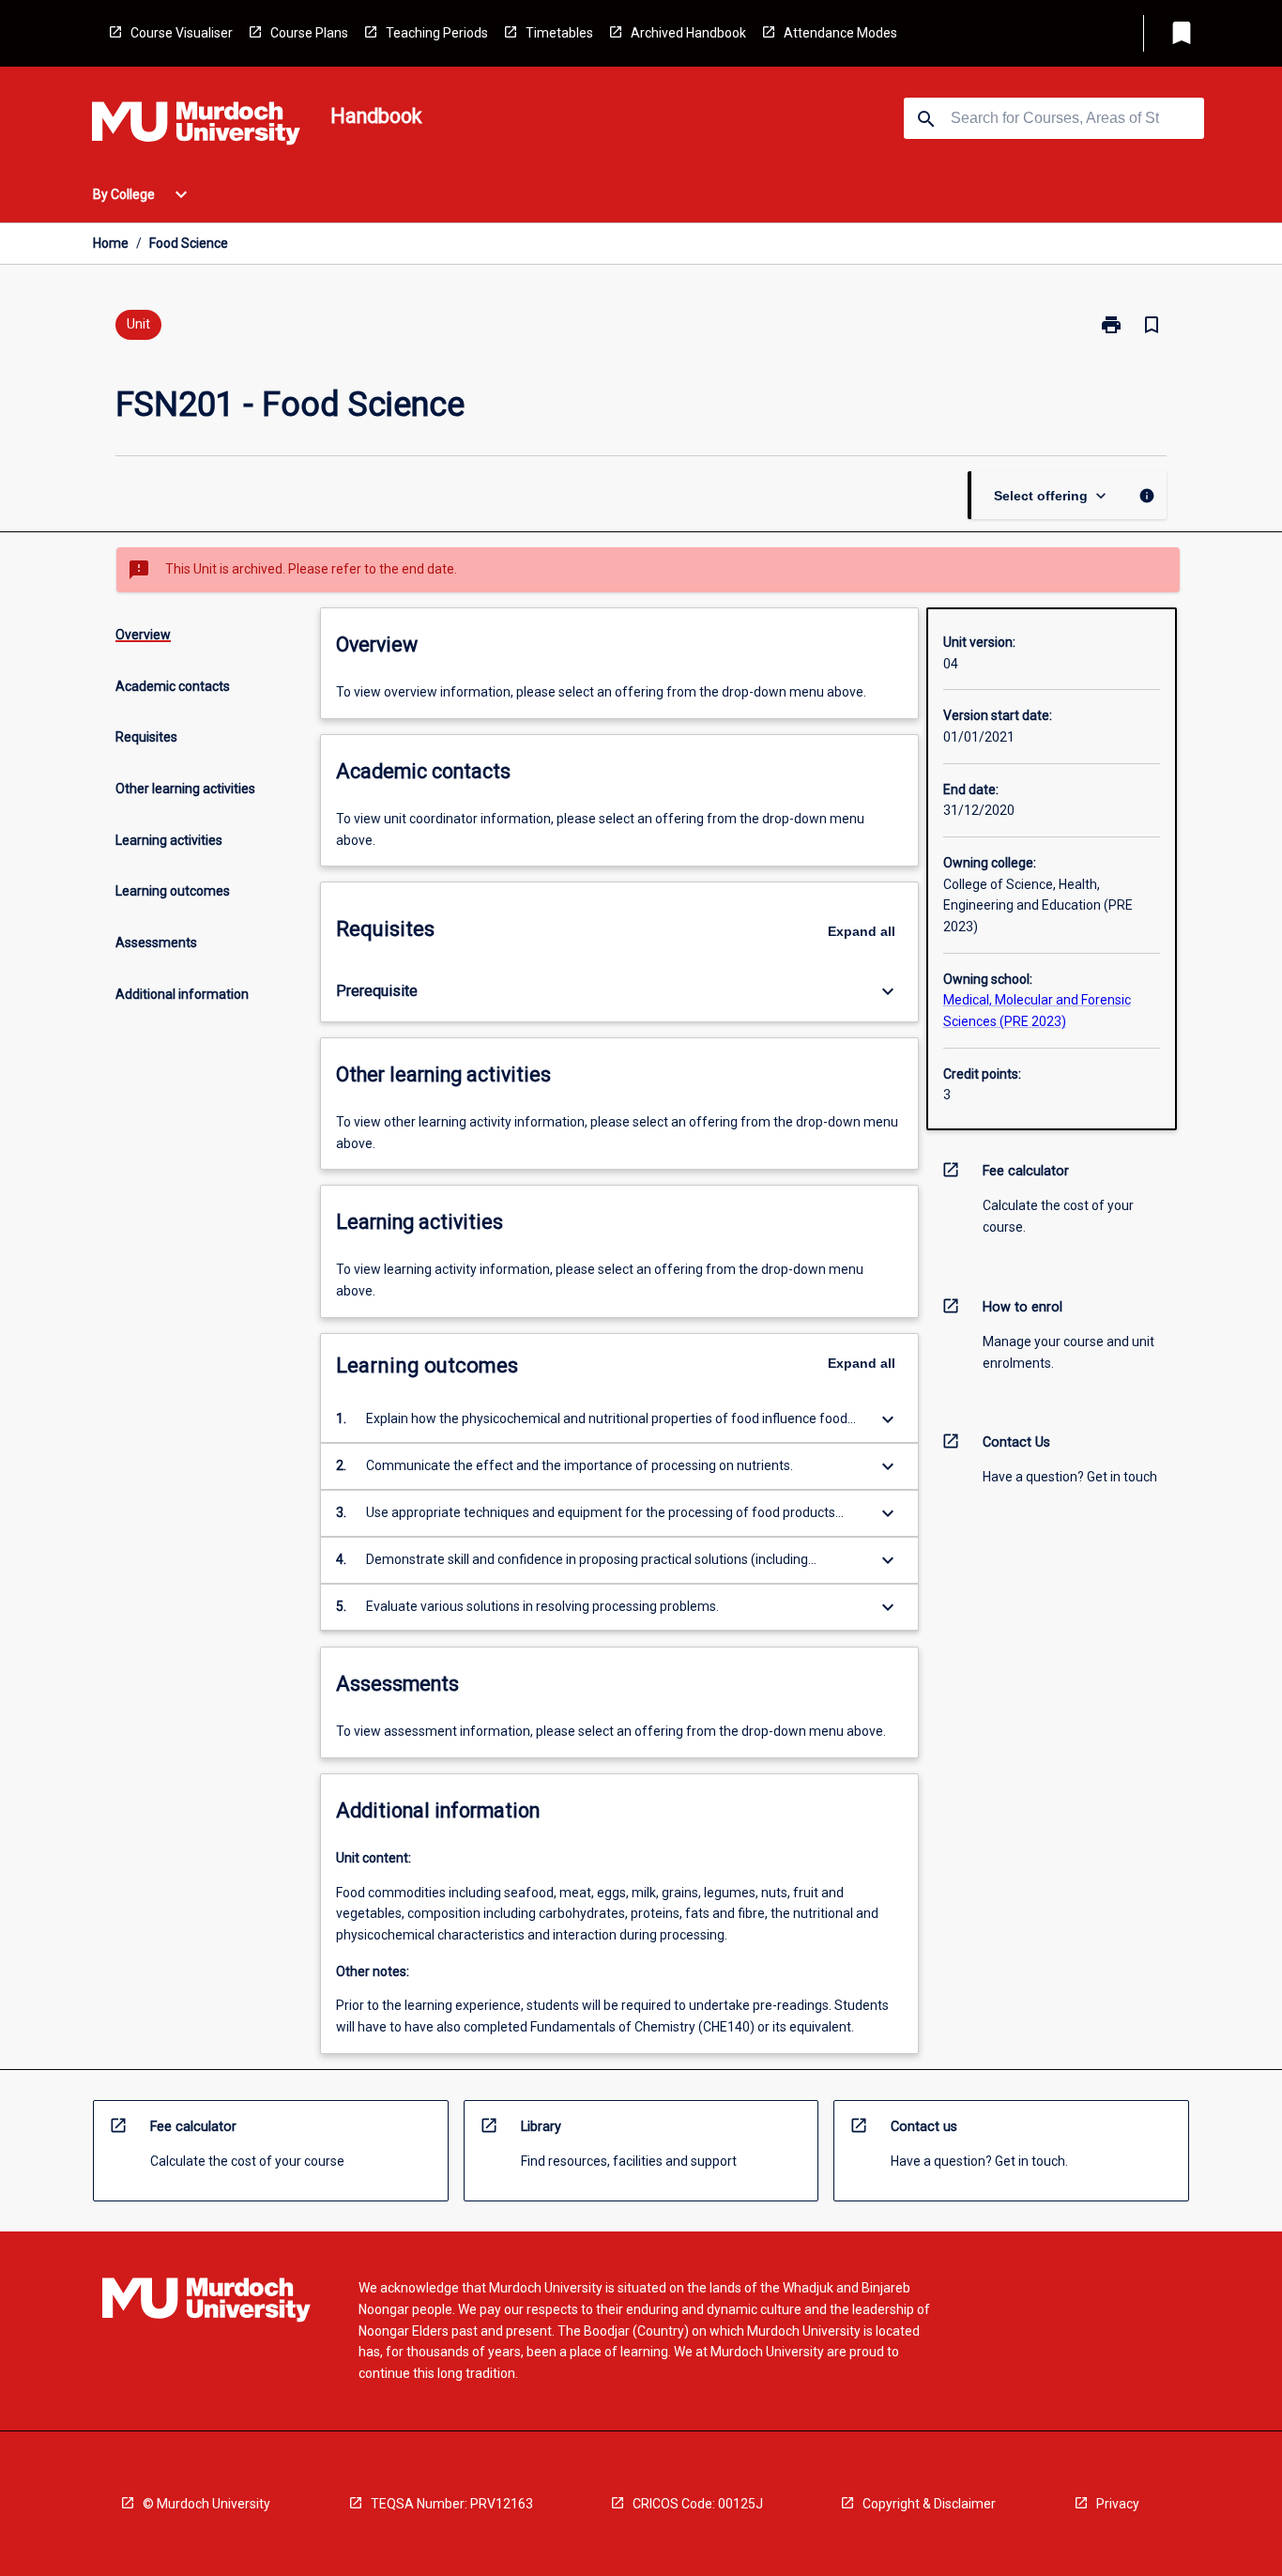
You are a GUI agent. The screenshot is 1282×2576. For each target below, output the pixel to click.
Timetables (559, 33)
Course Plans (309, 33)
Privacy (1118, 2504)
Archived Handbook (688, 33)
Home (111, 243)
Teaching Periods (437, 33)
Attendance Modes (840, 33)
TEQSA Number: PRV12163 (452, 2504)
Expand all (862, 931)
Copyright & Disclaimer (929, 2504)
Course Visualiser (182, 33)
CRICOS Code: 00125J (698, 2504)
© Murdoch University (206, 2504)
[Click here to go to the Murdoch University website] (196, 127)
